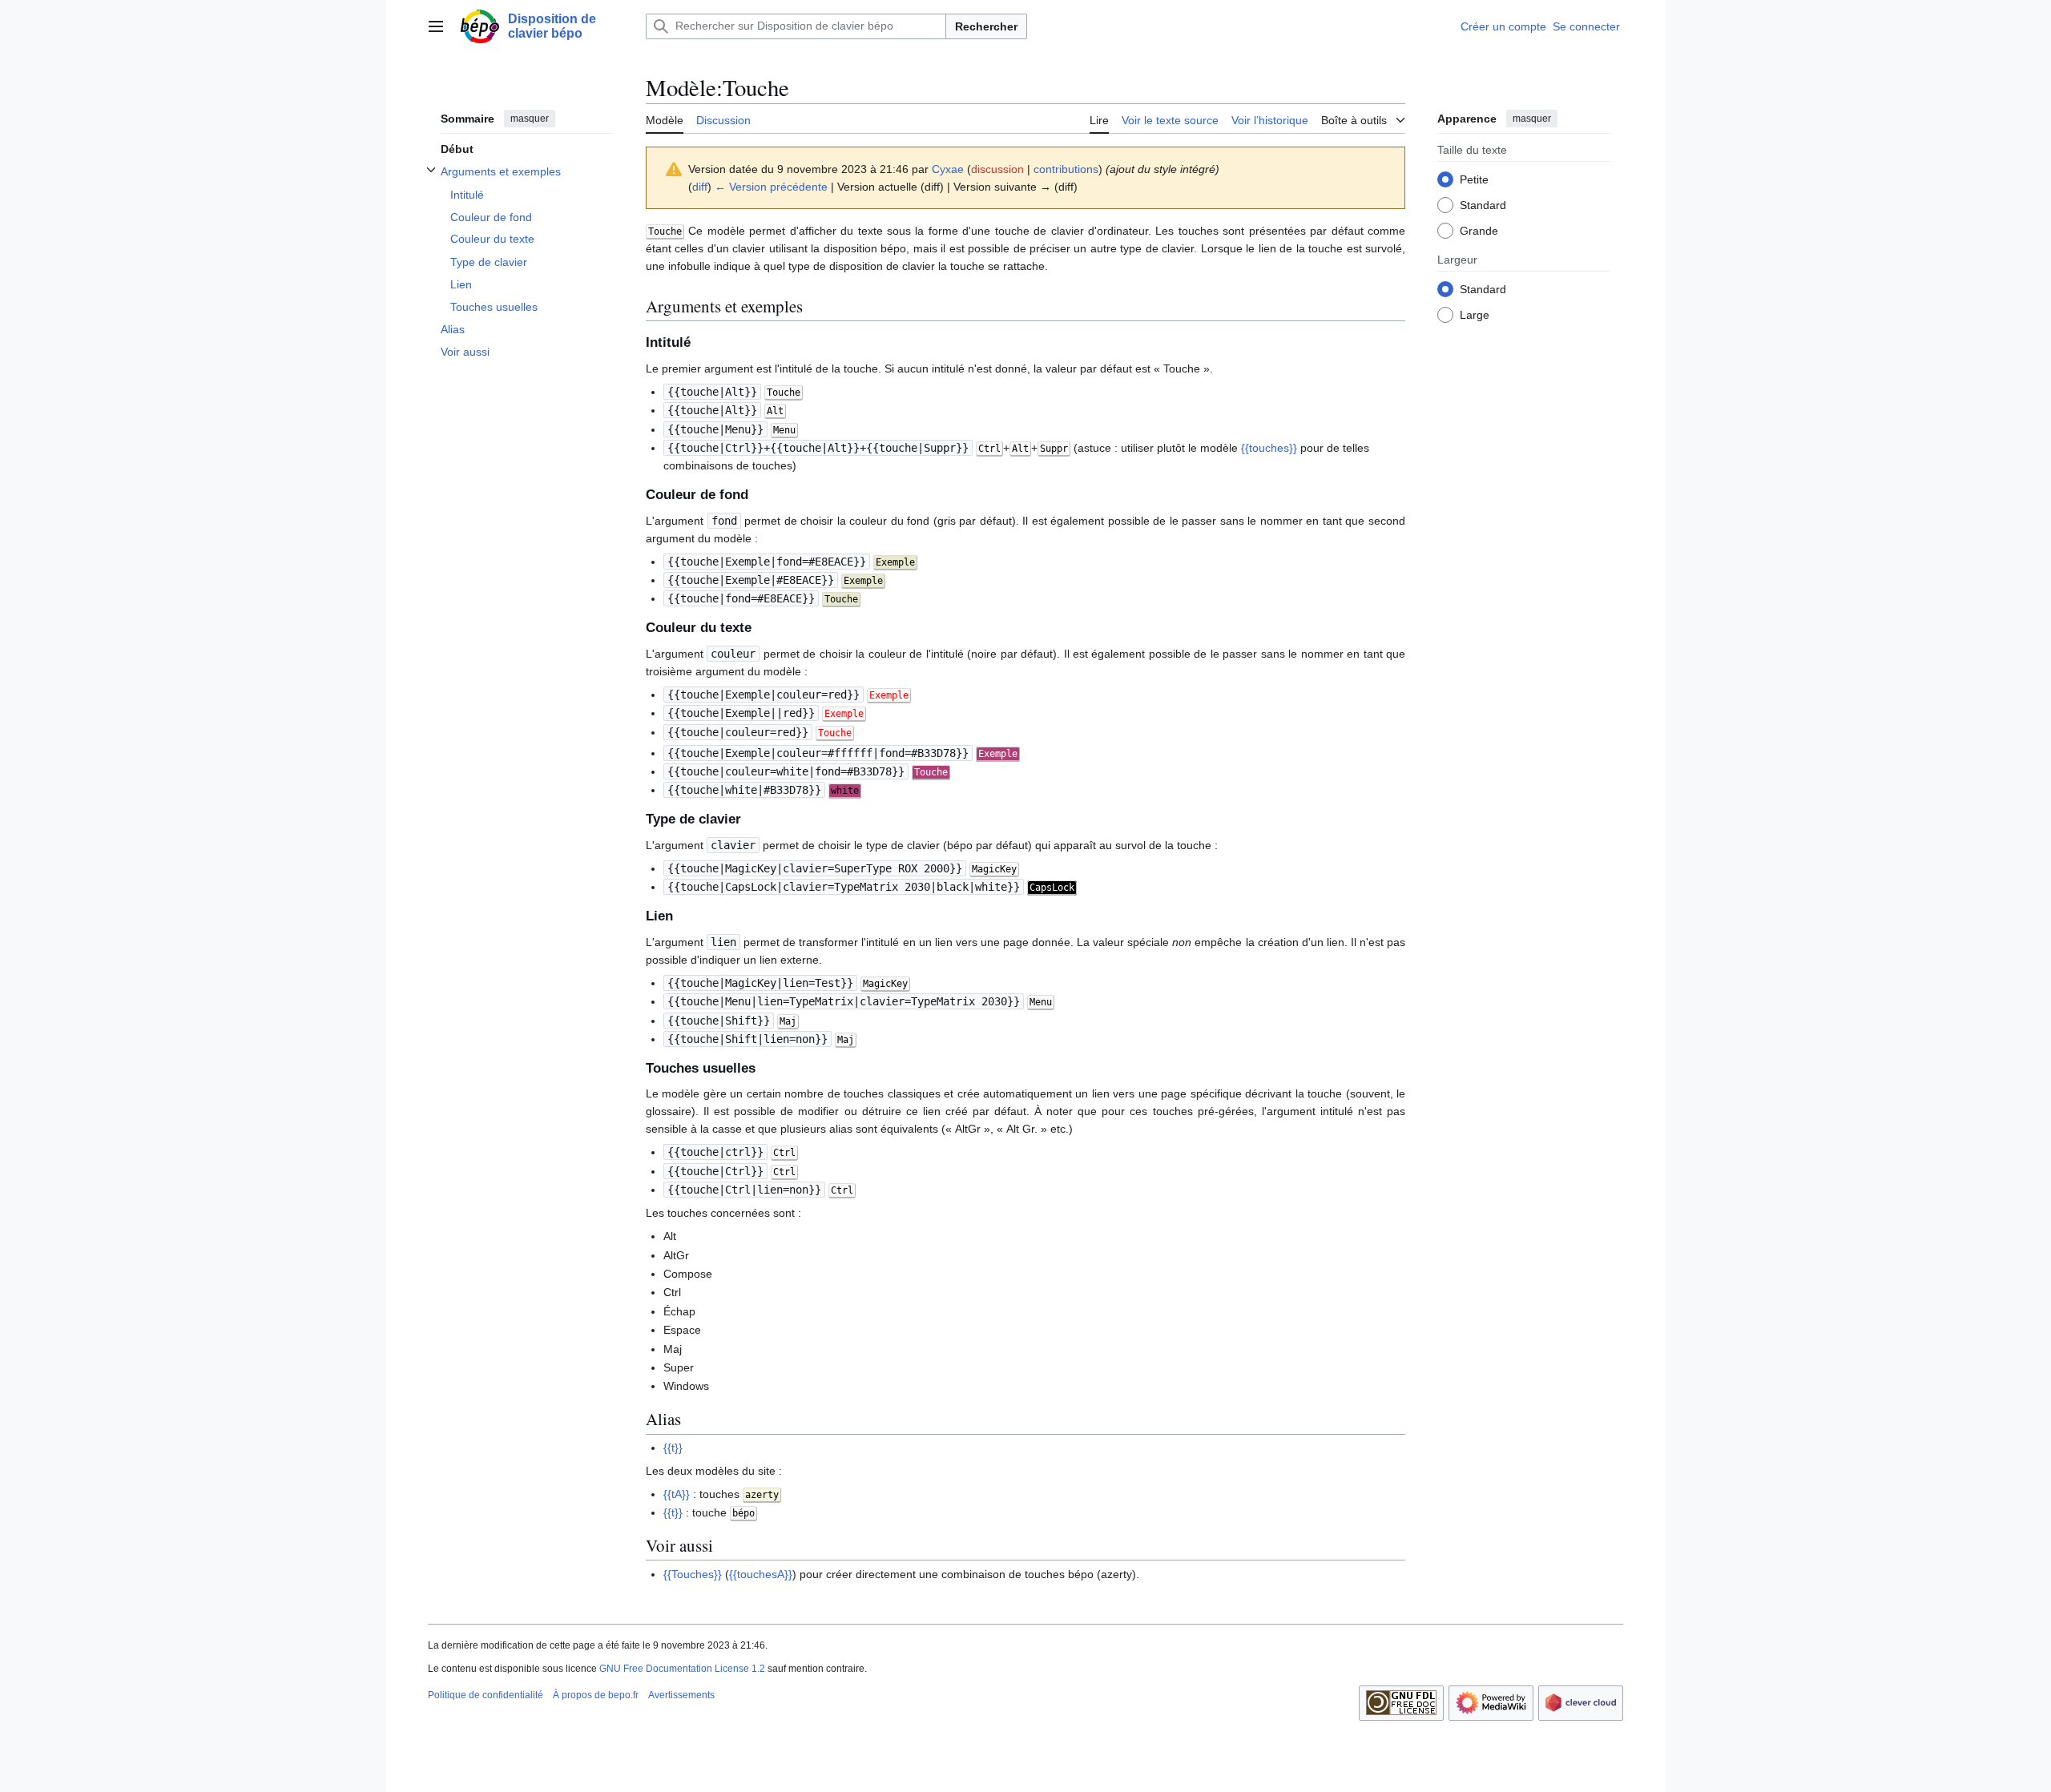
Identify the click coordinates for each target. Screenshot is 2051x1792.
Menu (1041, 1002)
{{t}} (673, 1448)
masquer (530, 119)
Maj (788, 1021)
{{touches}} (1269, 448)
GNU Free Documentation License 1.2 (682, 1669)
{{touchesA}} (761, 1574)
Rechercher (986, 26)
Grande (1479, 230)
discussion (997, 169)
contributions (1066, 169)
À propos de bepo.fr (596, 1695)
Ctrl (989, 449)
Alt (775, 411)
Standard (1483, 204)
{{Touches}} (693, 1574)
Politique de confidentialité (486, 1695)
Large (1475, 314)
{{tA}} (677, 1494)
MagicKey (885, 984)
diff (700, 187)
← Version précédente (771, 187)
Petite (1474, 179)
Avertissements (681, 1695)
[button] (436, 26)
